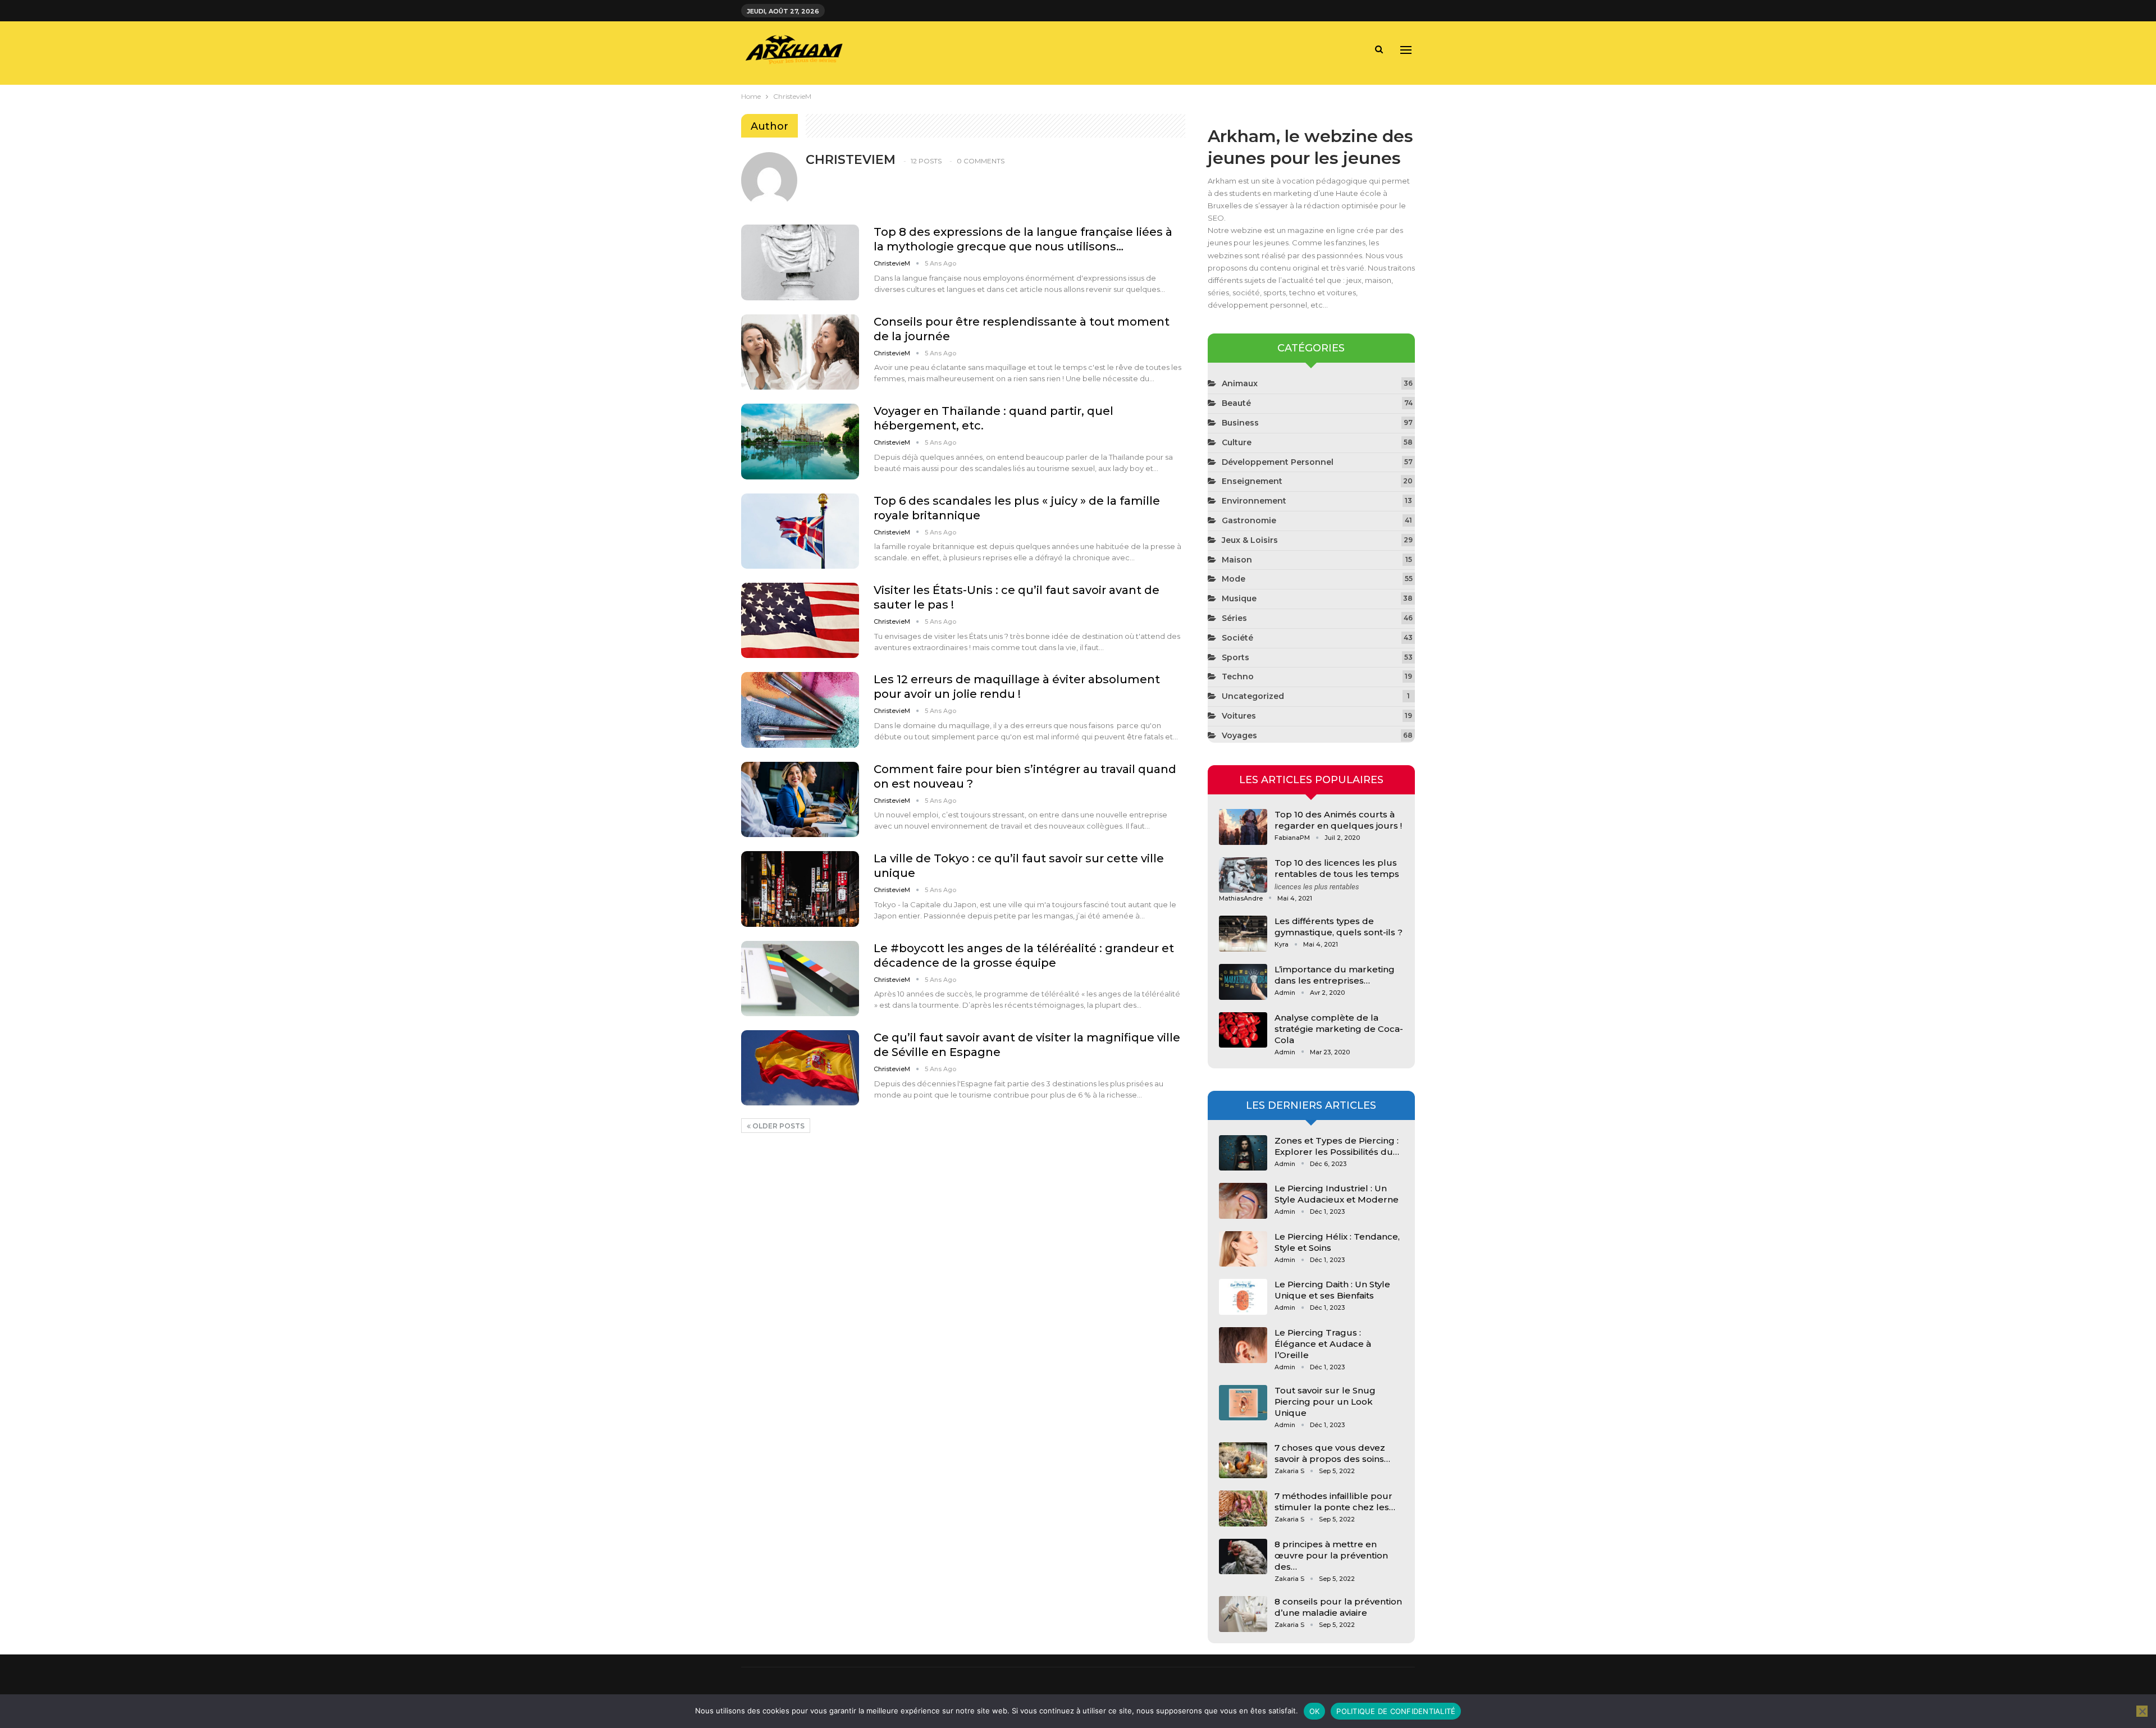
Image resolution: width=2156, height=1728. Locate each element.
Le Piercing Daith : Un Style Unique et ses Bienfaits (1332, 1290)
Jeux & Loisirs (1250, 540)
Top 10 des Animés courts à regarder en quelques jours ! (1338, 820)
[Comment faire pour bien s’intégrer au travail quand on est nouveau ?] (800, 799)
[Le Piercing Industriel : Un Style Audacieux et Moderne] (1243, 1201)
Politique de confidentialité (1396, 1711)
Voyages (1239, 735)
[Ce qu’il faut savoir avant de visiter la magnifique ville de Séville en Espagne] (800, 1068)
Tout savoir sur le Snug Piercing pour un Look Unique (1325, 1402)
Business (1240, 423)
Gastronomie (1249, 520)
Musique (1239, 598)
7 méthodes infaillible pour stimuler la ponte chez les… (1335, 1501)
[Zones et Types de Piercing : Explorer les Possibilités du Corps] (1243, 1153)
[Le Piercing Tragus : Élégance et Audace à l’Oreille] (1243, 1345)
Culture (1237, 442)
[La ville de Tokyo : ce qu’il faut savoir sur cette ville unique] (800, 889)
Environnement (1254, 501)
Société (1237, 638)
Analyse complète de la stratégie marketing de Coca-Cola (1339, 1029)
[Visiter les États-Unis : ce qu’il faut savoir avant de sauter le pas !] (800, 620)
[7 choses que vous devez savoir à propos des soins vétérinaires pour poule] (1243, 1460)
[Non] (2142, 1711)
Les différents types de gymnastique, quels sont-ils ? (1339, 927)
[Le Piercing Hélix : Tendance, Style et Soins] (1243, 1249)
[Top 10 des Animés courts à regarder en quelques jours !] (1243, 827)
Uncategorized (1253, 696)
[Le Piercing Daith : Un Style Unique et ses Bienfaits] (1243, 1297)
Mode (1234, 579)
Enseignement (1252, 481)
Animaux (1240, 383)
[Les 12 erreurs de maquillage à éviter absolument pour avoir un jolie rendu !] (800, 710)
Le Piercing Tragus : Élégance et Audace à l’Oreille (1323, 1344)
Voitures (1239, 716)
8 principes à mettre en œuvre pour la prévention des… (1331, 1555)
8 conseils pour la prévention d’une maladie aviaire (1338, 1607)
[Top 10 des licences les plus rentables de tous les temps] (1243, 875)
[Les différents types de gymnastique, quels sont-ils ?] (1243, 934)
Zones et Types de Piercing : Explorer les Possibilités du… (1337, 1146)
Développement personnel (1278, 462)
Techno (1238, 676)
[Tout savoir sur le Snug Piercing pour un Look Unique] (1243, 1403)
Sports (1235, 657)
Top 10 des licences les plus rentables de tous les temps (1337, 868)
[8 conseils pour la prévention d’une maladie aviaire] (1243, 1614)
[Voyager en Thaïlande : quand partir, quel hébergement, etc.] (800, 441)
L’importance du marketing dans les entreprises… (1335, 975)
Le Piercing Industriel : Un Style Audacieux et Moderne (1337, 1194)
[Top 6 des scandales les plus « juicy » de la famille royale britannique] (800, 531)
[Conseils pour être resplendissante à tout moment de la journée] (800, 352)
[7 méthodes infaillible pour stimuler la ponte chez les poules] (1243, 1508)
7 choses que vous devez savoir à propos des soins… (1332, 1453)
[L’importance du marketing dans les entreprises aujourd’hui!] (1243, 982)
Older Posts (778, 1126)
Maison (1237, 560)
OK (1315, 1711)
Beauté (1236, 403)
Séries (1234, 618)
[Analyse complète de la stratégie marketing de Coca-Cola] (1243, 1030)
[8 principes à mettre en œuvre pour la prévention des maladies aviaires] (1243, 1557)
